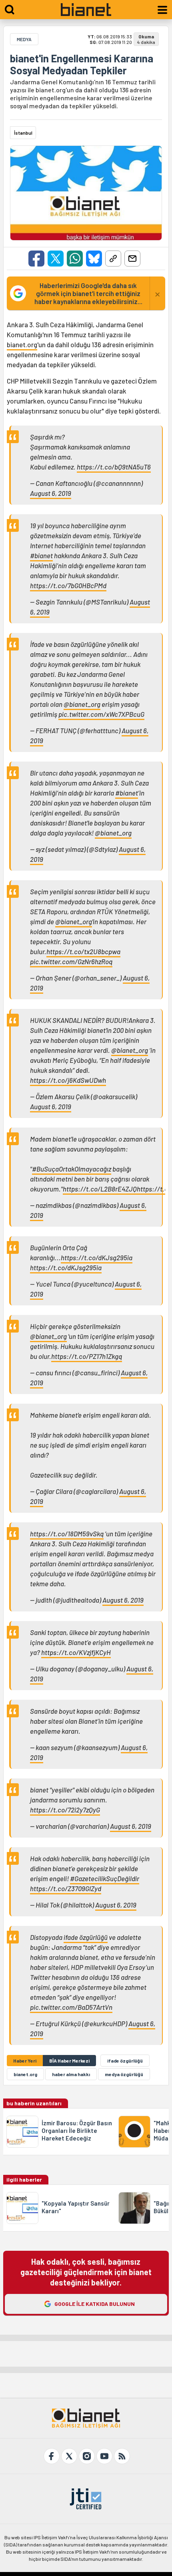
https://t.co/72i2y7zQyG (65, 1810)
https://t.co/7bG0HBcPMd (68, 585)
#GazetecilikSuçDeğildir (105, 1878)
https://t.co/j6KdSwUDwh (68, 1080)
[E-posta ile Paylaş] (132, 259)
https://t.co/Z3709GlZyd (66, 1888)
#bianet (41, 555)
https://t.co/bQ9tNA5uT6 (114, 467)
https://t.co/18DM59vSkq (67, 1534)
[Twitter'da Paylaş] (56, 259)
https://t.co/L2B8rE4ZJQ (100, 1189)
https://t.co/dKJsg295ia (97, 1257)
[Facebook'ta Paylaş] (36, 259)
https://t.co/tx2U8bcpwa (83, 951)
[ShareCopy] (113, 259)
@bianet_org (82, 704)
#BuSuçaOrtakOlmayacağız (72, 1169)
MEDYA (24, 39)
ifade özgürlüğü (86, 1937)
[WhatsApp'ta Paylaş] (75, 259)
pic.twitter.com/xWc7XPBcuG (101, 714)
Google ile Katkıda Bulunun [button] (95, 2304)
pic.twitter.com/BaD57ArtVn (71, 2007)
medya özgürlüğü (124, 2074)
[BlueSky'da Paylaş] (94, 259)
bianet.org (22, 344)
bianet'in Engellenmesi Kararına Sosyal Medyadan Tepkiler (82, 64)
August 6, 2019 (51, 493)
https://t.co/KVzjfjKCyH (76, 1652)
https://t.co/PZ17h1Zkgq (87, 1356)
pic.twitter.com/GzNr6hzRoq (71, 961)
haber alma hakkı (71, 2074)
